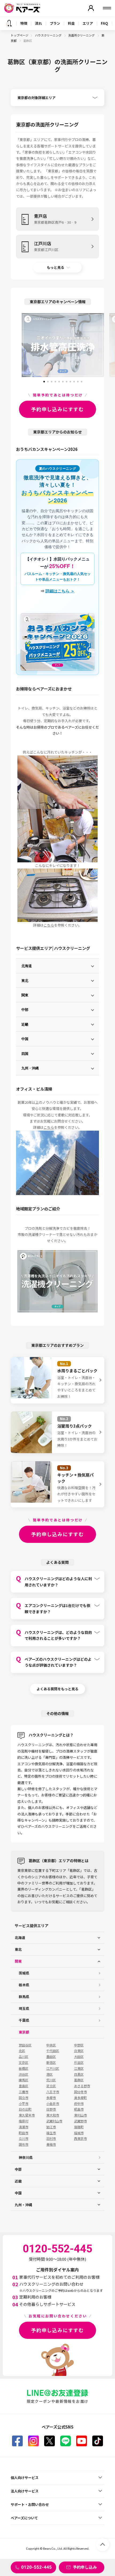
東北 (25, 980)
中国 (25, 1039)
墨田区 (51, 2057)
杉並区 (79, 2063)
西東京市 (80, 2139)
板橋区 (24, 2068)
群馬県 (24, 1997)
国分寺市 (80, 2092)
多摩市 (51, 2098)
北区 (22, 2051)
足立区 (51, 2086)
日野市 (51, 2109)
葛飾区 (79, 2080)
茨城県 (24, 1973)
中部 (25, 1009)
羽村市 (51, 2139)
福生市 (51, 2133)
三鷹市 (24, 2092)
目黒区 (79, 2074)
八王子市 (53, 2092)
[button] (44, 380)
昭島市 (79, 2109)
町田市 (24, 2133)
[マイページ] (91, 8)
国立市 (24, 2098)
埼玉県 (24, 2008)
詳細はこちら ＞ (60, 591)
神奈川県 (26, 2157)
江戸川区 (53, 2068)
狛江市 (51, 2127)
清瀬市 (24, 2127)
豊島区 (24, 2086)
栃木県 (24, 1985)
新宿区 (51, 2063)
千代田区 (53, 2051)
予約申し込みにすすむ (57, 409)
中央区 (51, 2045)
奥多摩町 (80, 2098)
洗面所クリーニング (82, 35)
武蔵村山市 (54, 2121)
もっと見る (55, 267)
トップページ (20, 35)
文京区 (24, 2063)
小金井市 (53, 2104)
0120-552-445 (36, 2567)
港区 (49, 2074)
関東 (25, 995)
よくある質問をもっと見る (57, 1689)
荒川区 (51, 2080)
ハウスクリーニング (49, 35)
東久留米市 (27, 2115)
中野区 (79, 2045)
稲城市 (79, 2133)
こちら (49, 925)
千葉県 (24, 2020)
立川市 (24, 2139)
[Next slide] (109, 345)
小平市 (24, 2104)
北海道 (27, 966)
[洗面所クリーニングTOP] (9, 23)
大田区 (79, 2057)
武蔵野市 (80, 2121)
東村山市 (80, 2115)
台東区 (79, 2051)
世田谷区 (25, 2045)
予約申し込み (85, 2567)
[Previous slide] (16, 345)
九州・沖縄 (30, 1068)
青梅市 (51, 2144)
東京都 (24, 2032)
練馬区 (24, 2080)
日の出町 (25, 2109)
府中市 (79, 2104)
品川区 (24, 2057)
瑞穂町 (79, 2127)
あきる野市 (82, 2086)
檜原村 (24, 2121)
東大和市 (53, 2115)
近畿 (25, 1024)
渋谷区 (24, 2074)
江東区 (79, 2068)
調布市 (24, 2144)
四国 (25, 1053)
